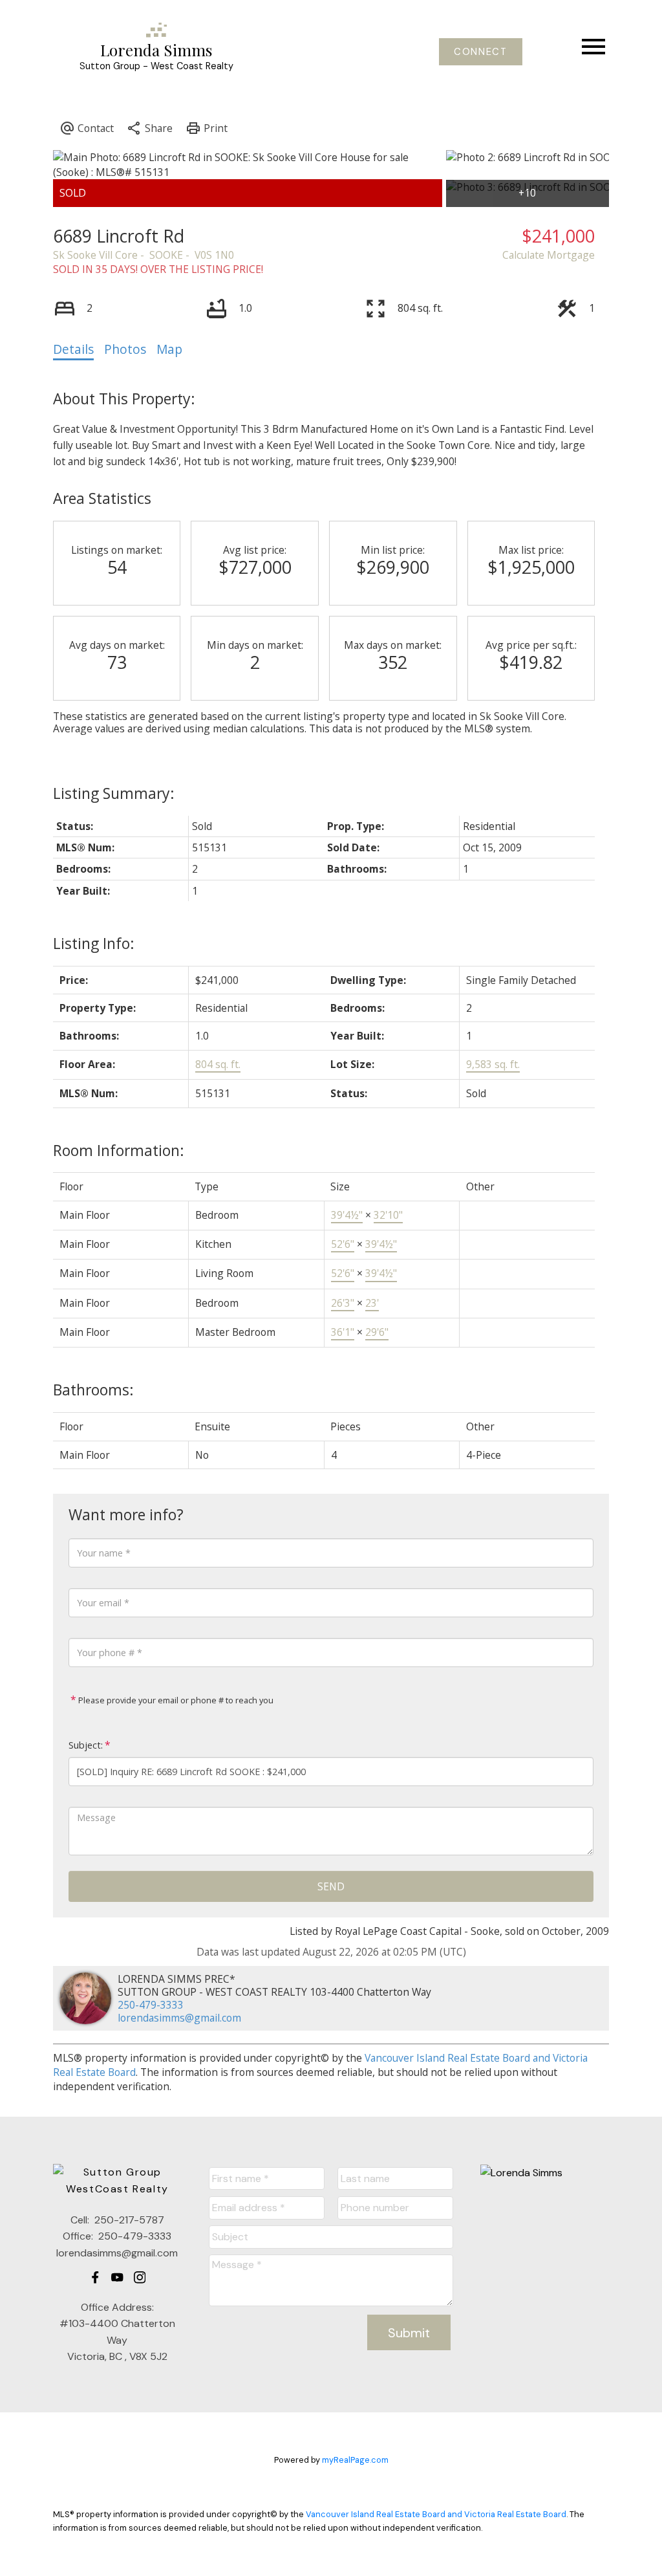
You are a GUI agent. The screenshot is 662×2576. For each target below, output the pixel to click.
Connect (480, 52)
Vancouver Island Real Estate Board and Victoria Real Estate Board (436, 2514)
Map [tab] (169, 349)
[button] (481, 52)
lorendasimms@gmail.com (179, 2018)
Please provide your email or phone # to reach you (175, 1700)
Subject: (86, 1745)
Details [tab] (73, 349)
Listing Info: (94, 943)
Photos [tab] (125, 349)
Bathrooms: (93, 1390)
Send (331, 1886)
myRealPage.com (355, 2460)
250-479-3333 (151, 2005)
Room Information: (119, 1150)
